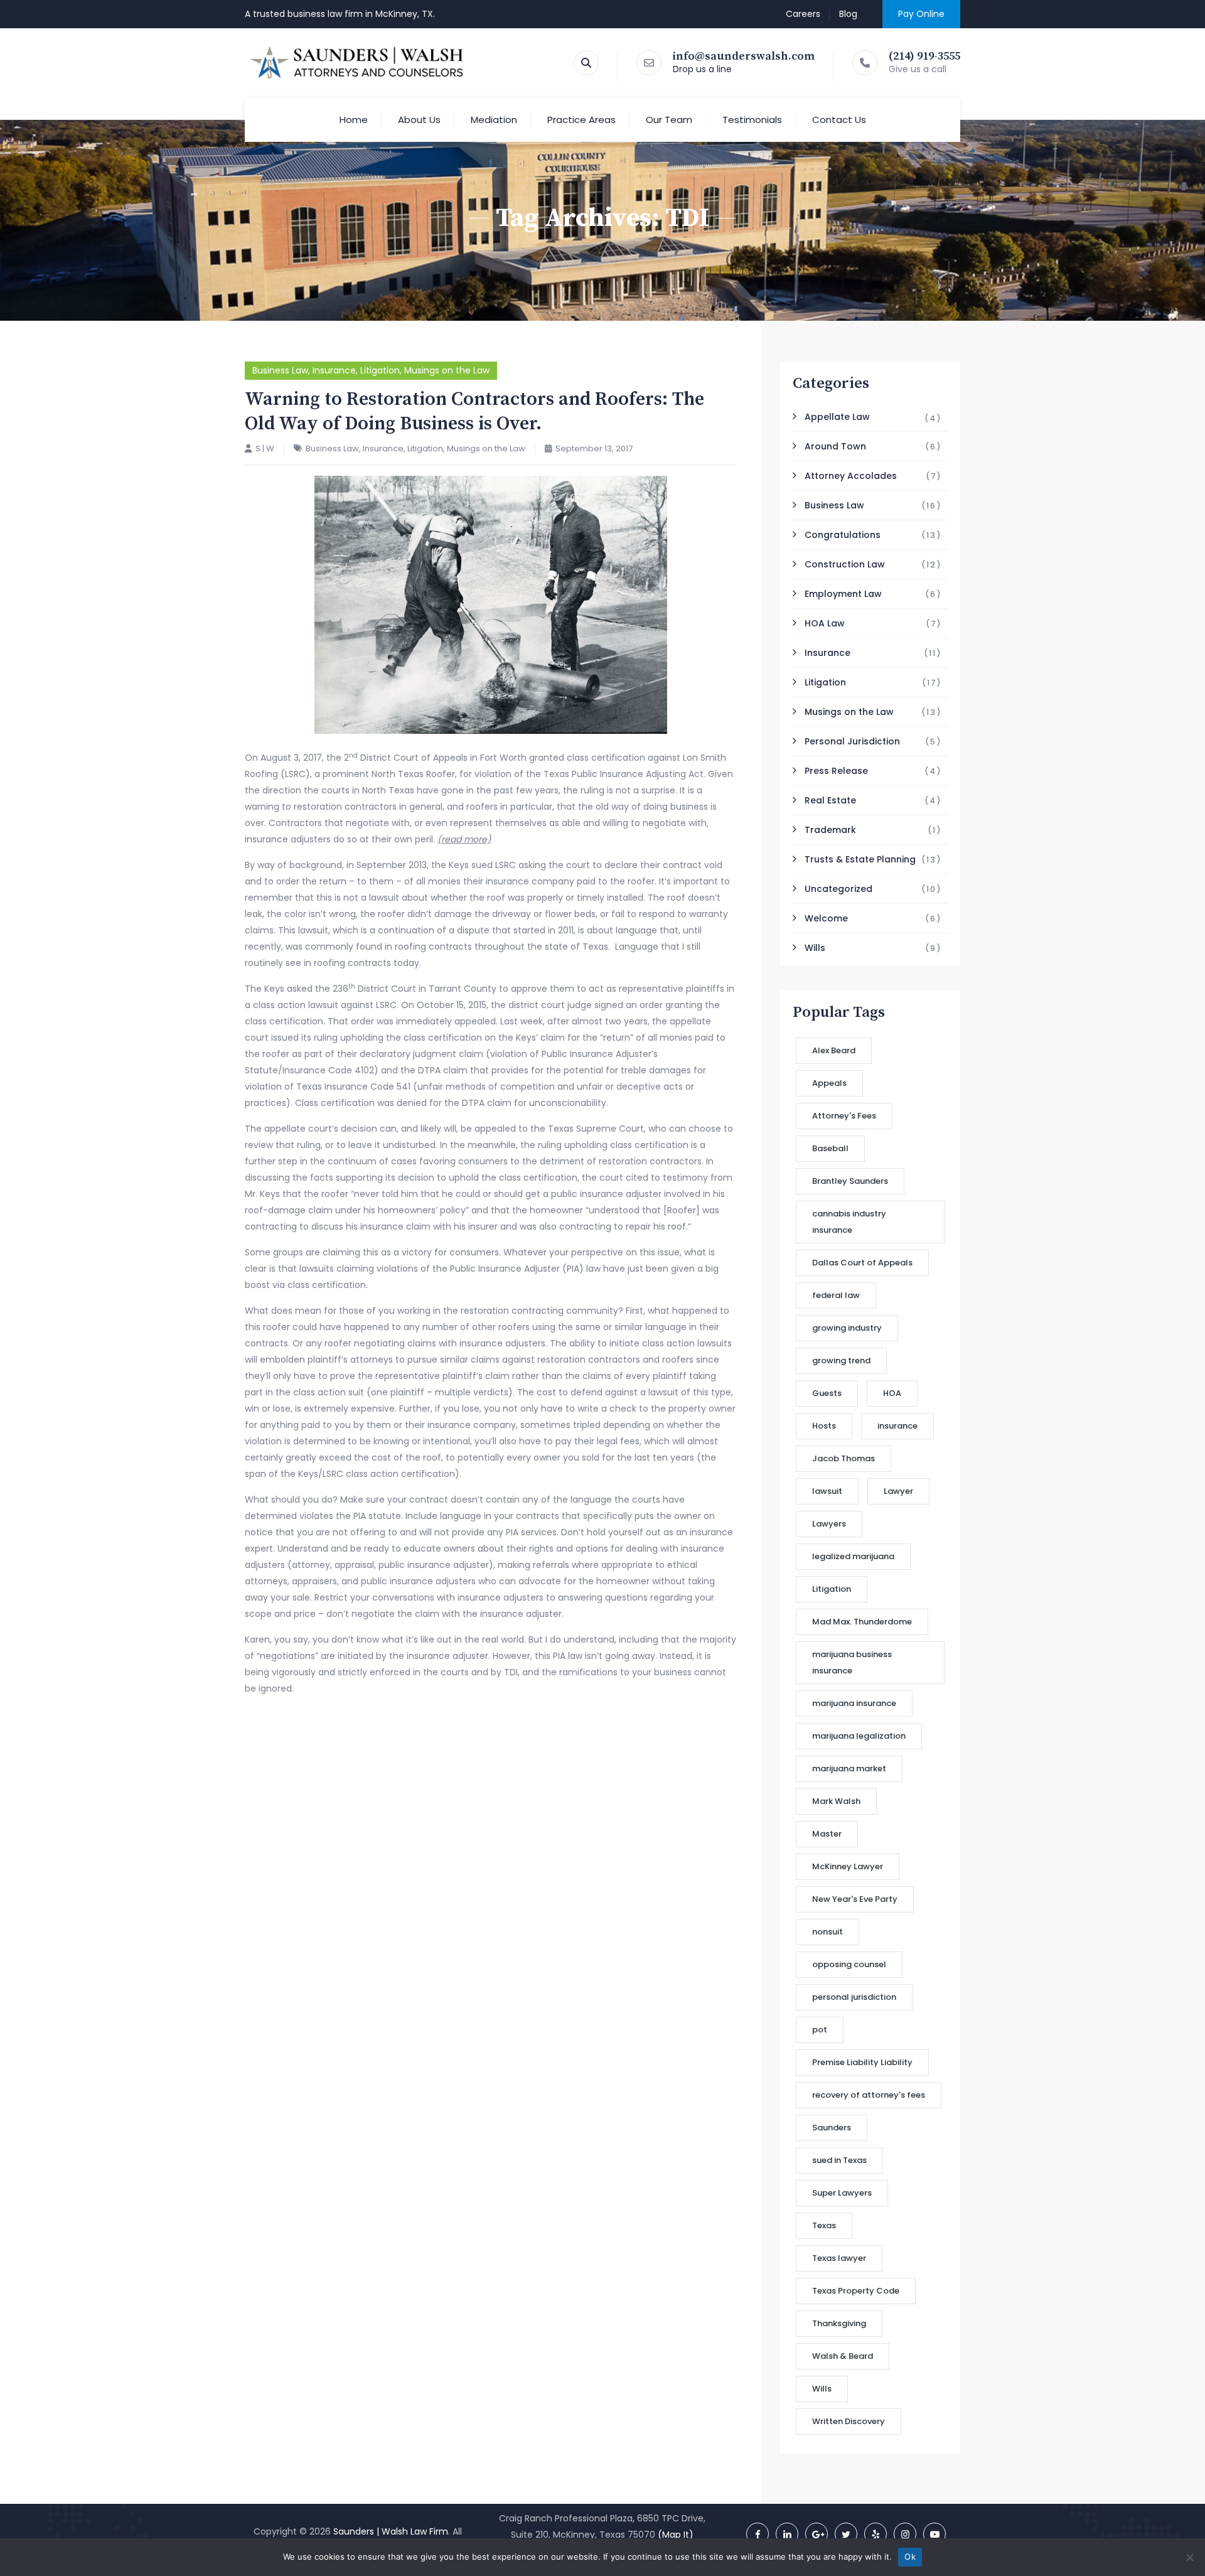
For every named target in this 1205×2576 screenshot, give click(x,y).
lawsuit (827, 1491)
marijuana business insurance (852, 1662)
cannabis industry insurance (849, 1222)
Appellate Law (837, 417)
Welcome (826, 918)
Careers (803, 14)
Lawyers (829, 1524)
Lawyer (898, 1491)
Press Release (836, 771)
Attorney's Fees (844, 1116)
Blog (848, 14)
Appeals (829, 1083)
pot (820, 2030)
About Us (419, 120)
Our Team (669, 120)
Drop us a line (702, 69)
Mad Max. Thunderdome (862, 1622)
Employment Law (843, 594)
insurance (897, 1426)
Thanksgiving (839, 2323)
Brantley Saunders (850, 1181)
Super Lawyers (842, 2193)
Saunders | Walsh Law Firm (391, 2531)
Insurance (334, 370)
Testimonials (752, 120)
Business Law (280, 370)
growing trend (841, 1360)
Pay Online (921, 14)
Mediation (494, 120)
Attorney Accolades (851, 476)
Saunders (832, 2128)
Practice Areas (581, 120)
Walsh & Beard (843, 2356)
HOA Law (825, 623)
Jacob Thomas (843, 1458)
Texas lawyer (839, 2258)
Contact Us (839, 120)
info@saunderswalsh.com (744, 56)
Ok (910, 2557)
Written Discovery (849, 2421)
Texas (824, 2225)
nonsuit (827, 1932)
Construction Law (845, 564)
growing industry (847, 1328)
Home (354, 120)
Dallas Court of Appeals (862, 1263)
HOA (892, 1393)
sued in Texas (839, 2160)
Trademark (830, 830)
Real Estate (830, 800)
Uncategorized (838, 889)
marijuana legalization (859, 1736)
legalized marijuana (853, 1556)
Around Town (835, 446)
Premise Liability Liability (862, 2062)
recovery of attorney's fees (869, 2095)
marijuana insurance (854, 1703)
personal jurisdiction (854, 1997)
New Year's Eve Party (855, 1899)
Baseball (830, 1148)
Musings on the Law (447, 370)
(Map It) (676, 2535)
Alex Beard (834, 1050)
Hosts (824, 1426)
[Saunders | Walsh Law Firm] (357, 63)
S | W (265, 448)
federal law (836, 1295)
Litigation (380, 370)
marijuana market (849, 1768)
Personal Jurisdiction (852, 741)
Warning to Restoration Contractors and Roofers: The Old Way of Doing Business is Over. (474, 411)
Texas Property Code (856, 2291)
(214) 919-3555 (924, 56)
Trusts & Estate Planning (860, 859)
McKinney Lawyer (848, 1866)
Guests (827, 1393)
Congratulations (843, 535)
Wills (815, 948)
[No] (1189, 2557)
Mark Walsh (836, 1801)
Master (827, 1834)
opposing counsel (849, 1964)
